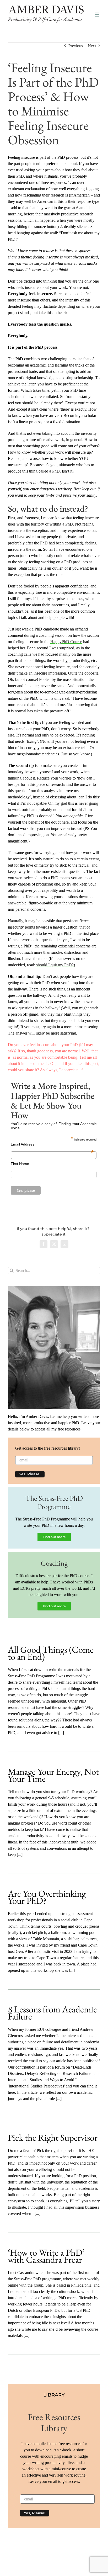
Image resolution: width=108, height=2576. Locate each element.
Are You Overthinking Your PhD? (47, 1897)
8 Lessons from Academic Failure (52, 2013)
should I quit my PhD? (55, 965)
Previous (76, 46)
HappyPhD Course (66, 642)
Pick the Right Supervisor (53, 2137)
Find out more (54, 1537)
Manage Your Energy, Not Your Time (53, 1775)
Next (92, 46)
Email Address (52, 1144)
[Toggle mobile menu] (97, 15)
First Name (20, 1164)
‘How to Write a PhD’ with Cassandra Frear (46, 2256)
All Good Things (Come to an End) (51, 1653)
